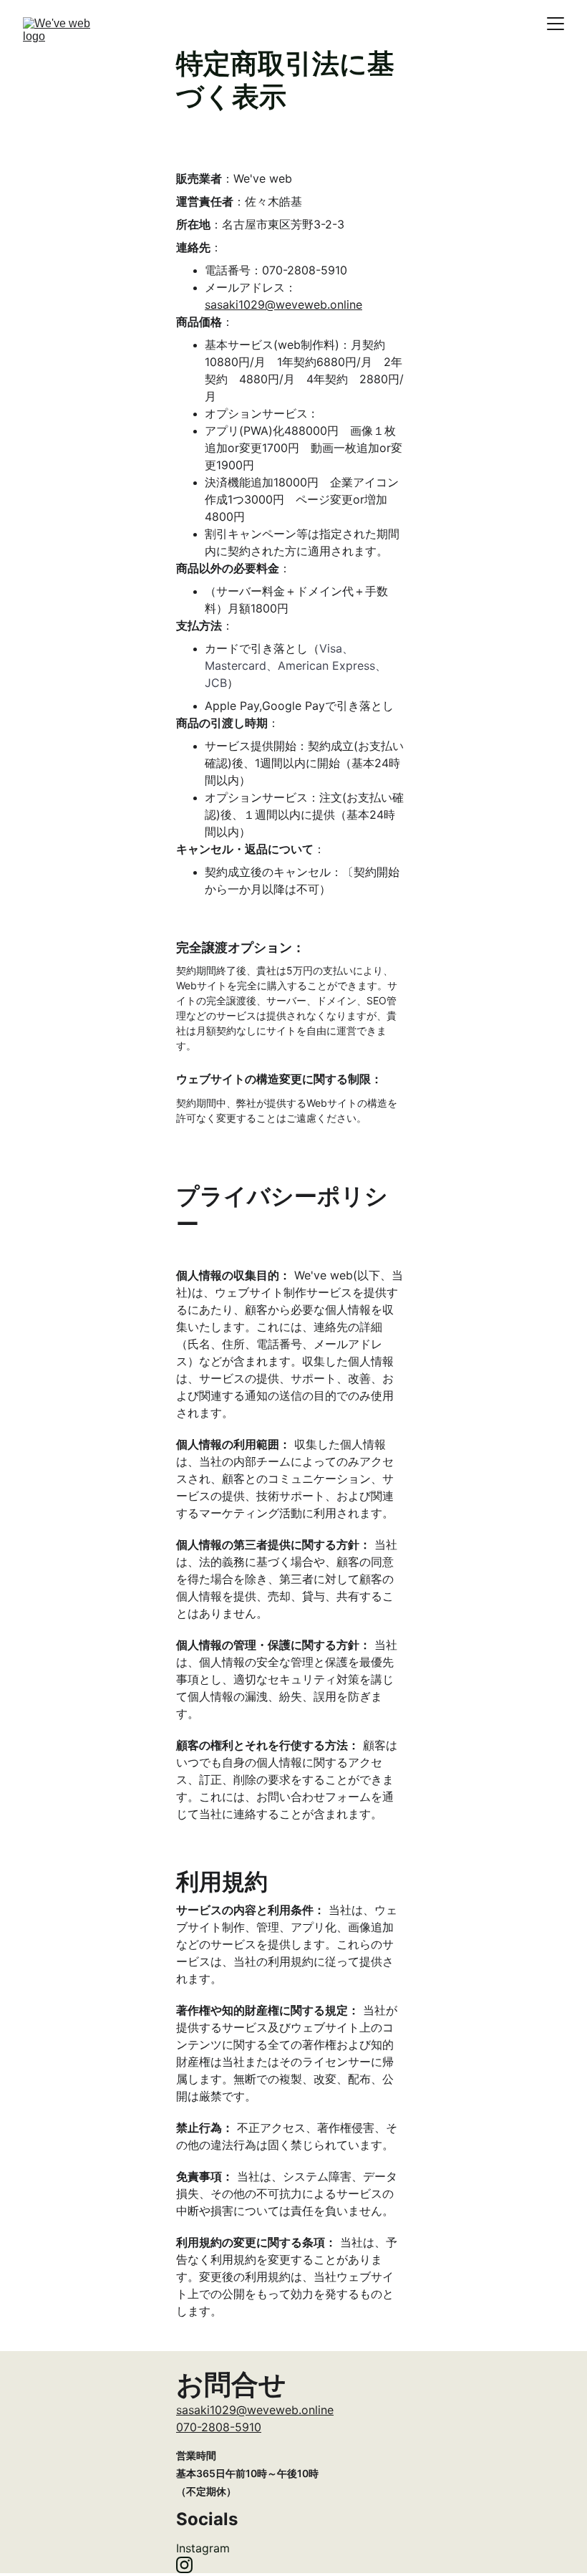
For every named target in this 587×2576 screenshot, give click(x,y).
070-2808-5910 (219, 2427)
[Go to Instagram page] (184, 2565)
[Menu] (556, 24)
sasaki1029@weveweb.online (283, 304)
